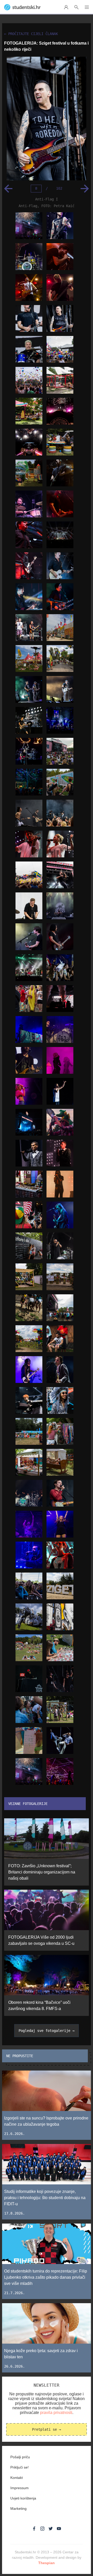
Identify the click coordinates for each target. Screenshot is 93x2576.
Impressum (20, 2488)
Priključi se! (20, 2467)
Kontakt (17, 2478)
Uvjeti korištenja (23, 2498)
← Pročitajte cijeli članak (31, 34)
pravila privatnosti (56, 2413)
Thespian (47, 2563)
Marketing (18, 2509)
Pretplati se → (47, 2429)
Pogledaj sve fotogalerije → (47, 2031)
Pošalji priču (20, 2457)
